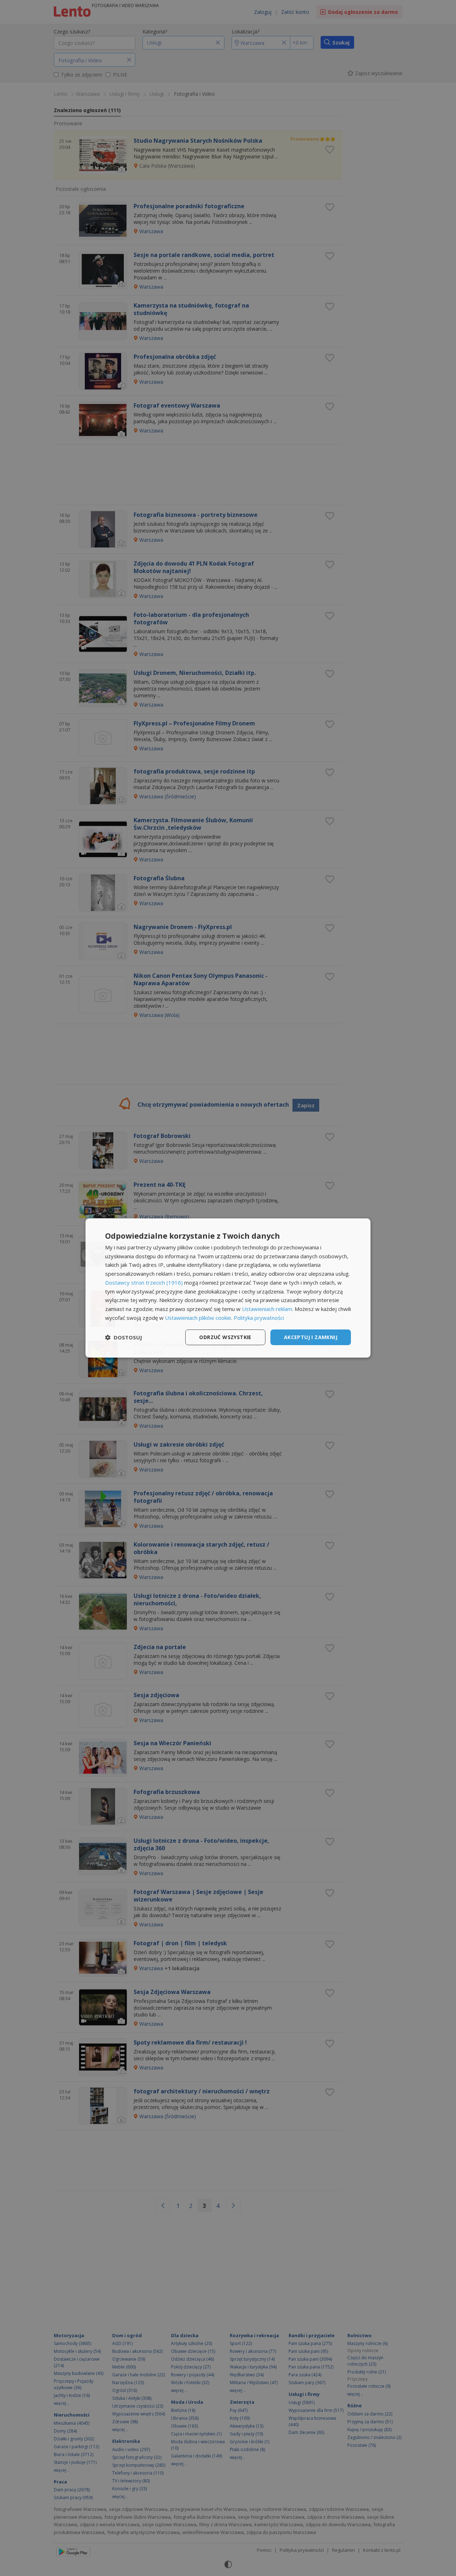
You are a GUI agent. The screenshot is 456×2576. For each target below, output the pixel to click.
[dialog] (228, 1288)
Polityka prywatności (259, 1318)
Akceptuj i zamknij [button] (311, 1337)
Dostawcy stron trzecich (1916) (144, 1282)
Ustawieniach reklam (267, 1309)
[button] (124, 1337)
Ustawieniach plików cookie (198, 1318)
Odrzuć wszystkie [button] (225, 1337)
